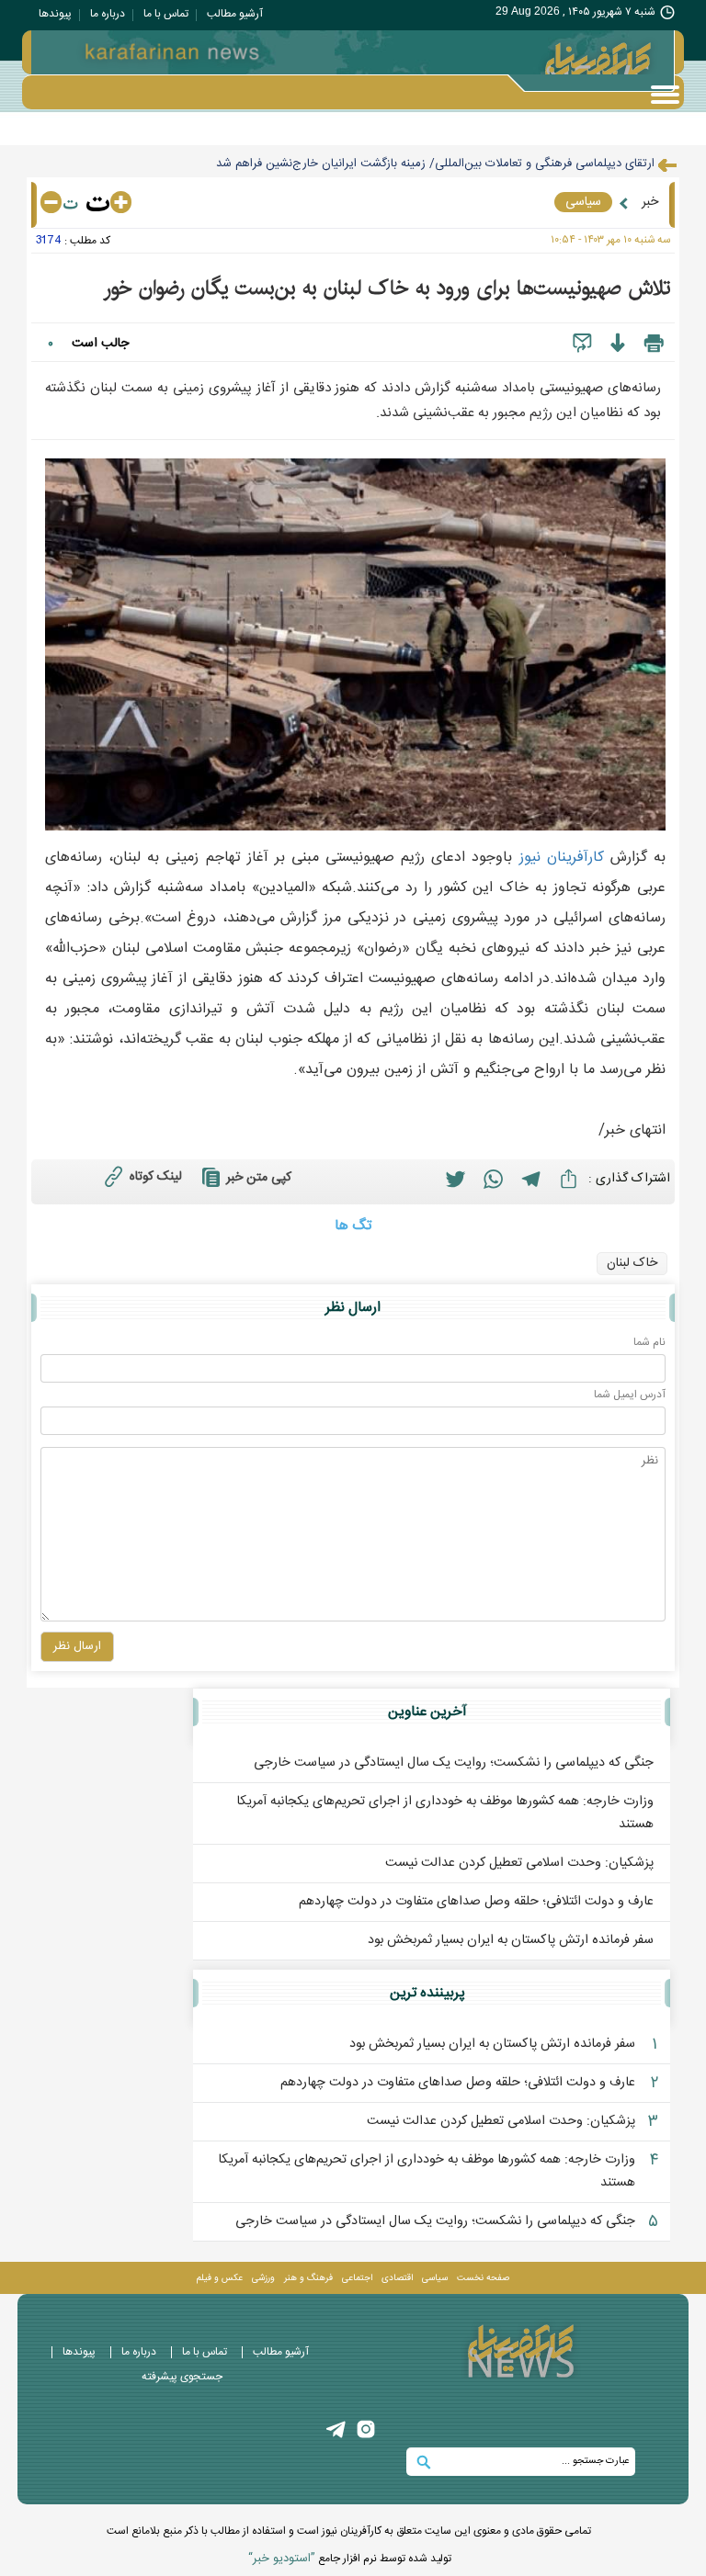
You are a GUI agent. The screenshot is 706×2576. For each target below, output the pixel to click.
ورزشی (263, 2278)
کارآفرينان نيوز (562, 858)
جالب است (100, 344)
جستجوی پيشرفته (182, 2377)
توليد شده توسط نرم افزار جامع (350, 2559)
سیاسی (583, 202)
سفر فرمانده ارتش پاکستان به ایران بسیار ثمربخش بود (511, 1940)
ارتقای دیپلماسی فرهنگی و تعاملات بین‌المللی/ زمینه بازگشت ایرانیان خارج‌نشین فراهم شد (435, 164)
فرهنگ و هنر (308, 2278)
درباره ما (108, 14)
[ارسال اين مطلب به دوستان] (582, 344)
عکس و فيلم (220, 2278)
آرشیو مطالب (235, 14)
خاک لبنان (632, 1263)
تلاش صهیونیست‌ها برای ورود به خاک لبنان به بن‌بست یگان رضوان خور (387, 288)
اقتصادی (397, 2278)
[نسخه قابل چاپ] (654, 344)
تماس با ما (166, 14)
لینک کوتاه (156, 1177)
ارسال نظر (77, 1646)
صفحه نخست (483, 2278)
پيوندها (55, 14)
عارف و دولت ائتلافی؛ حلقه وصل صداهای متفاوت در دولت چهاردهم (476, 1902)
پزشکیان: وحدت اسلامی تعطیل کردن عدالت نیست (519, 1863)
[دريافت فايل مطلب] (617, 344)
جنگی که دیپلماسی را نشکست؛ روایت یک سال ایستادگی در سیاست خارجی (454, 1763)
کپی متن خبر (259, 1178)
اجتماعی (357, 2278)
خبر (650, 202)
